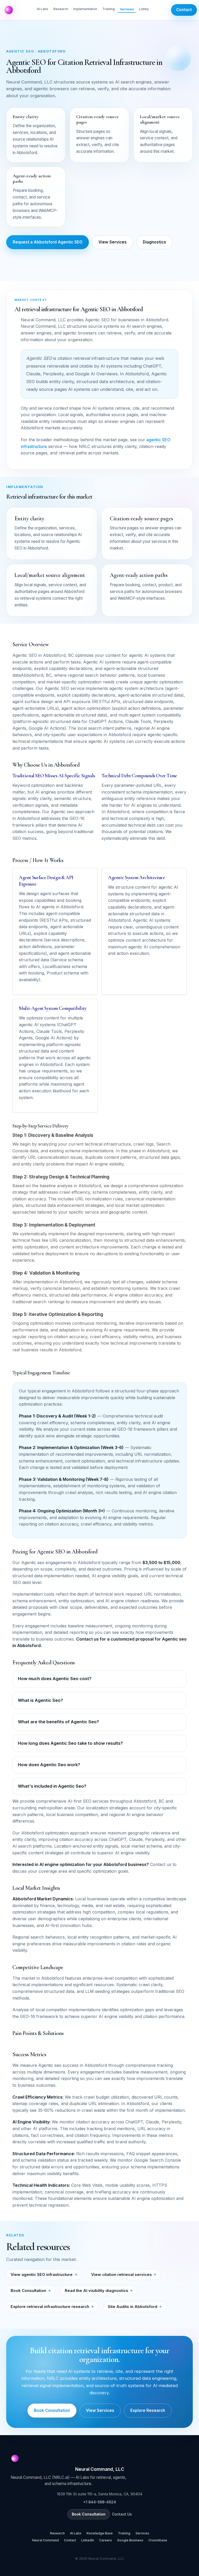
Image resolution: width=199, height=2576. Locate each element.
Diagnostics (154, 242)
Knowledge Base (100, 2533)
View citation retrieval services (122, 2274)
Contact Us (122, 2514)
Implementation (85, 9)
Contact (184, 10)
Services (127, 9)
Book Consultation (28, 2291)
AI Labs (42, 9)
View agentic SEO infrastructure (42, 2274)
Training (109, 9)
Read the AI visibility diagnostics (97, 2291)
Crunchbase (158, 2540)
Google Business (130, 2540)
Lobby (144, 9)
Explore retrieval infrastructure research (50, 2307)
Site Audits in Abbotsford (133, 2307)
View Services (113, 242)
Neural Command (45, 2540)
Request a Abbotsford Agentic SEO (48, 242)
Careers (106, 2540)
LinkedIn (88, 2540)
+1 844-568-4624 (100, 2502)
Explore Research (148, 2410)
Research (61, 9)
